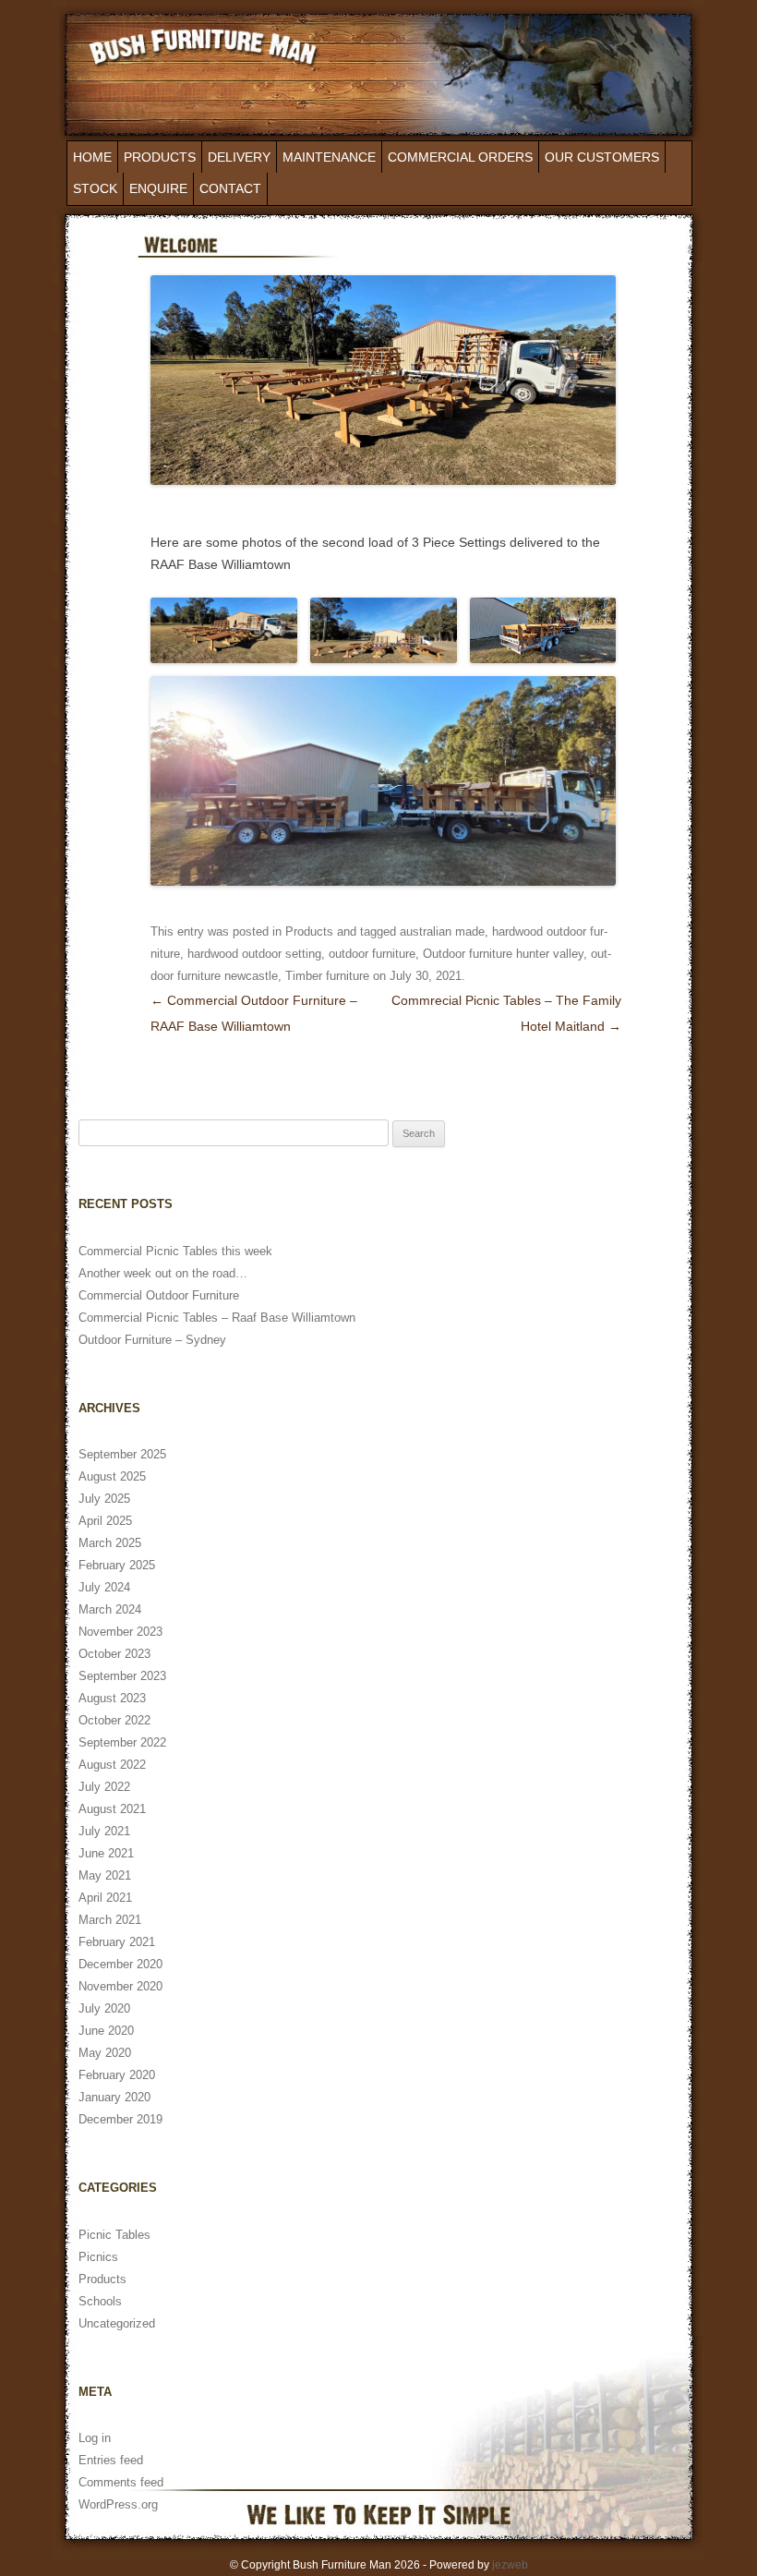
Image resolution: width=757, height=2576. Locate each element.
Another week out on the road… (163, 1273)
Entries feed (111, 2460)
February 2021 (117, 1942)
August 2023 (112, 1698)
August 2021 (112, 1809)
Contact (230, 188)
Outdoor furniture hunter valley (503, 954)
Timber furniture (327, 976)
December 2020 (120, 1964)
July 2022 (104, 1787)
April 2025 (105, 1521)
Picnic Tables (114, 2235)
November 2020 (120, 1986)
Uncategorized (117, 2323)
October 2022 (114, 1720)
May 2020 (105, 2053)
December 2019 (120, 2119)
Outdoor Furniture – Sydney (152, 1340)
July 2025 (104, 1499)
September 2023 (122, 1676)
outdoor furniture (372, 954)
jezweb (510, 2565)
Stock (95, 188)
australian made (442, 931)
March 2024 (110, 1609)
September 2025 (122, 1454)
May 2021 (105, 1875)
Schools (100, 2301)
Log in (95, 2438)
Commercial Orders (460, 157)
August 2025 (112, 1476)
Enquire (158, 188)
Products (160, 157)
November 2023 (120, 1632)
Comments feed (121, 2482)
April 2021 (105, 1898)
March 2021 (110, 1920)
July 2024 (104, 1587)
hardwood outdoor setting (254, 954)
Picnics (98, 2257)
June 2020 (106, 2031)
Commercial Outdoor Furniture (159, 1295)
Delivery (239, 157)
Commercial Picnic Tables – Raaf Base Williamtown (217, 1318)
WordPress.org (118, 2504)
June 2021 (106, 1853)
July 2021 (104, 1831)
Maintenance (329, 157)
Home (92, 157)
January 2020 (114, 2097)
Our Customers (602, 157)
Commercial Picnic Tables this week (175, 1251)
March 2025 (110, 1543)
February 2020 (117, 2075)
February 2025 (117, 1565)
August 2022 (112, 1765)
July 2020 (104, 2008)
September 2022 (122, 1742)
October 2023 (114, 1654)
